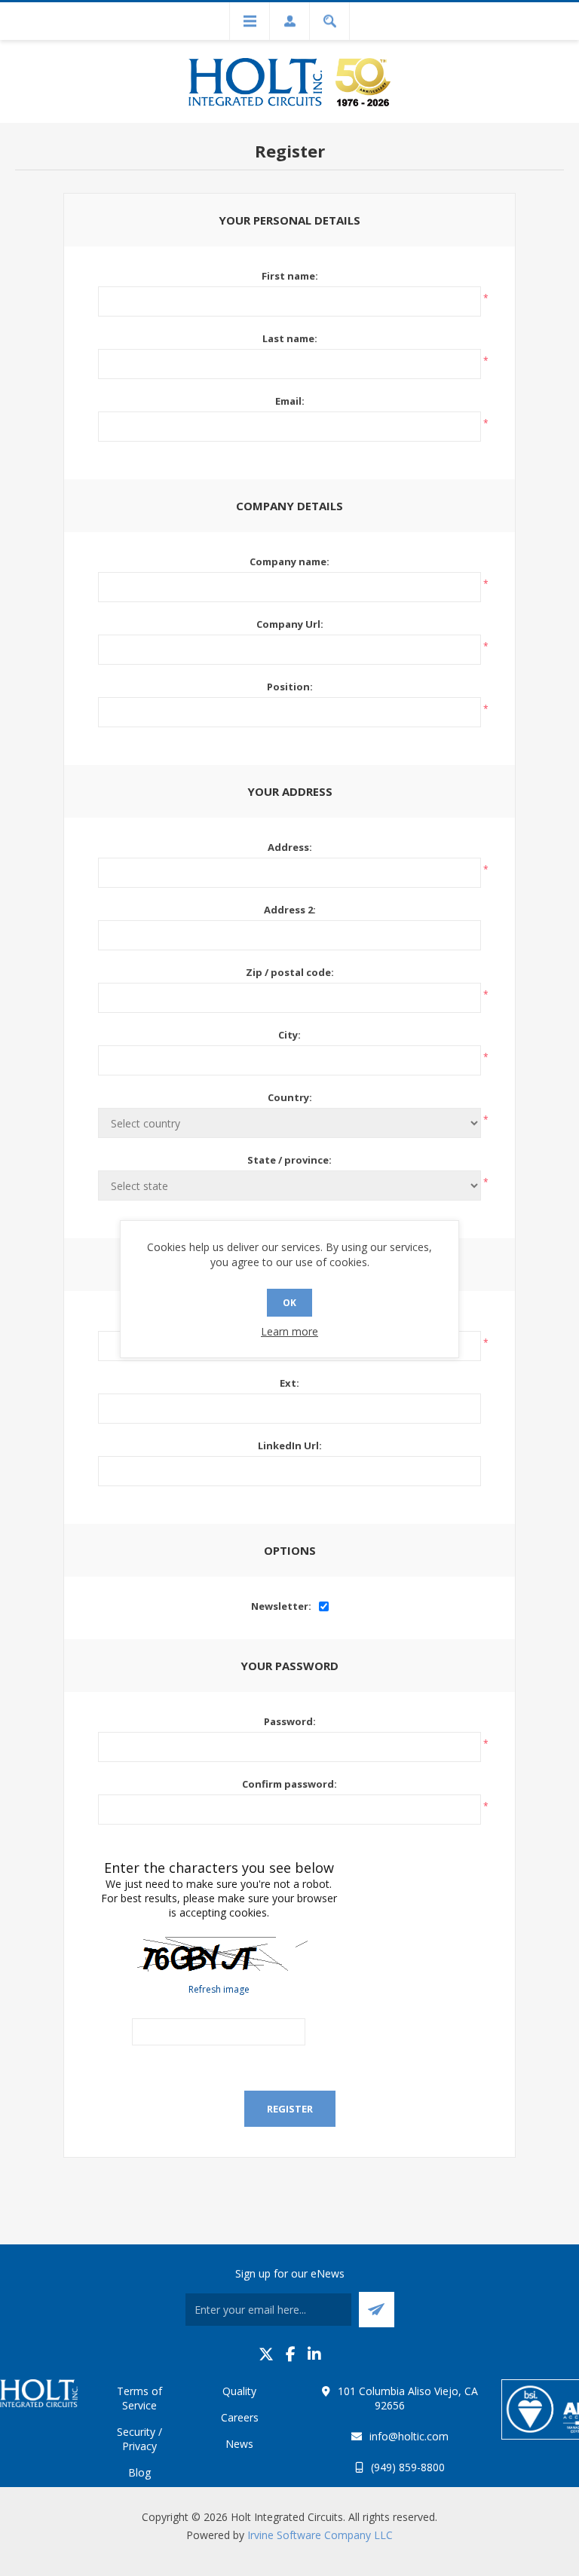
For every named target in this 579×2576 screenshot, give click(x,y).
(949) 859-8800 (408, 2467)
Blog (139, 2472)
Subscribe (377, 2310)
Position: (290, 687)
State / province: (289, 1160)
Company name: (289, 561)
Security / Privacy (139, 2439)
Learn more (289, 1331)
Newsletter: (281, 1606)
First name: (290, 276)
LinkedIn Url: (290, 1446)
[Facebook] (291, 2354)
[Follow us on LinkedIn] (314, 2354)
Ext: (289, 1383)
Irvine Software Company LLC (320, 2535)
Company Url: (290, 624)
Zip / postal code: (290, 972)
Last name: (290, 338)
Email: (290, 401)
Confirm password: (289, 1784)
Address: (290, 847)
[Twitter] (266, 2354)
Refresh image (219, 1989)
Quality (239, 2391)
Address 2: (290, 910)
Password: (290, 1721)
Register (290, 2109)
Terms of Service (139, 2398)
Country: (290, 1097)
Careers (240, 2417)
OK (289, 1303)
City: (289, 1035)
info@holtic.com (409, 2436)
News (239, 2444)
